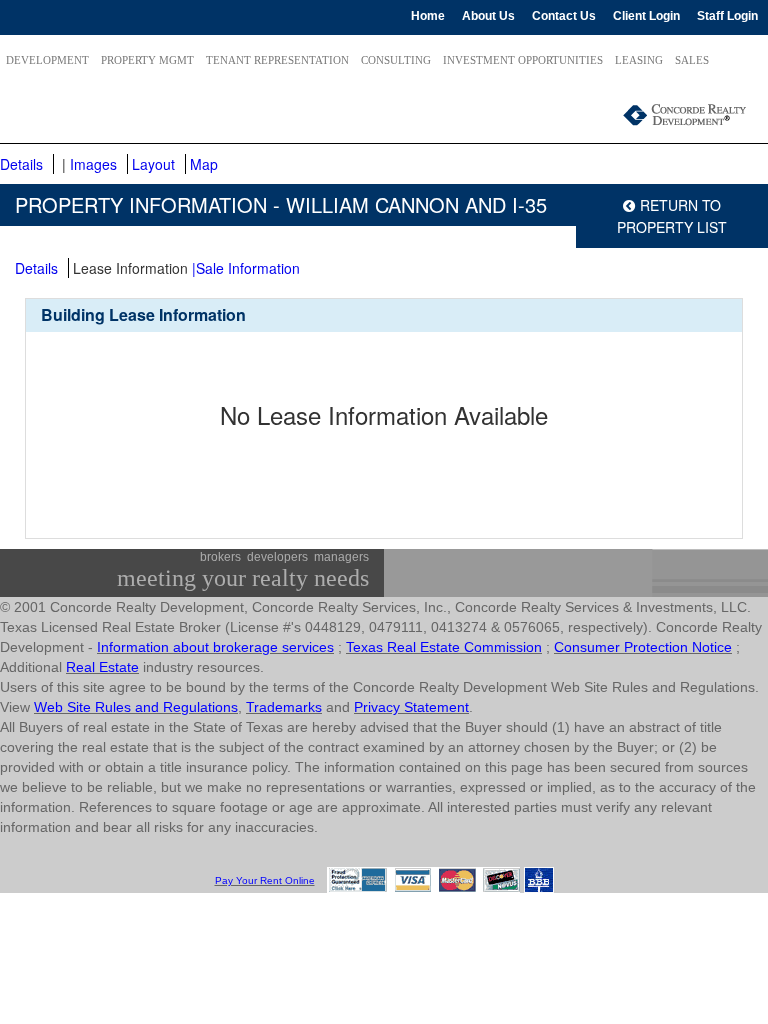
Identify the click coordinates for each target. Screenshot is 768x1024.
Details (21, 164)
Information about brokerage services (215, 647)
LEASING (639, 60)
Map (204, 164)
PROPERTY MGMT (147, 60)
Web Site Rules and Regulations (136, 707)
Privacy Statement (411, 707)
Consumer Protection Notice (643, 647)
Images (93, 164)
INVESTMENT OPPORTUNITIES (523, 60)
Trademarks (284, 707)
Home (428, 16)
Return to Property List (672, 216)
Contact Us (564, 16)
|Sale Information (246, 268)
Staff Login (727, 16)
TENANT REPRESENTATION (277, 60)
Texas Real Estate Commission (444, 647)
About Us (488, 16)
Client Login (646, 16)
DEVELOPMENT (47, 60)
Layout (153, 164)
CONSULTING (396, 60)
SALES (692, 60)
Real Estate (102, 667)
